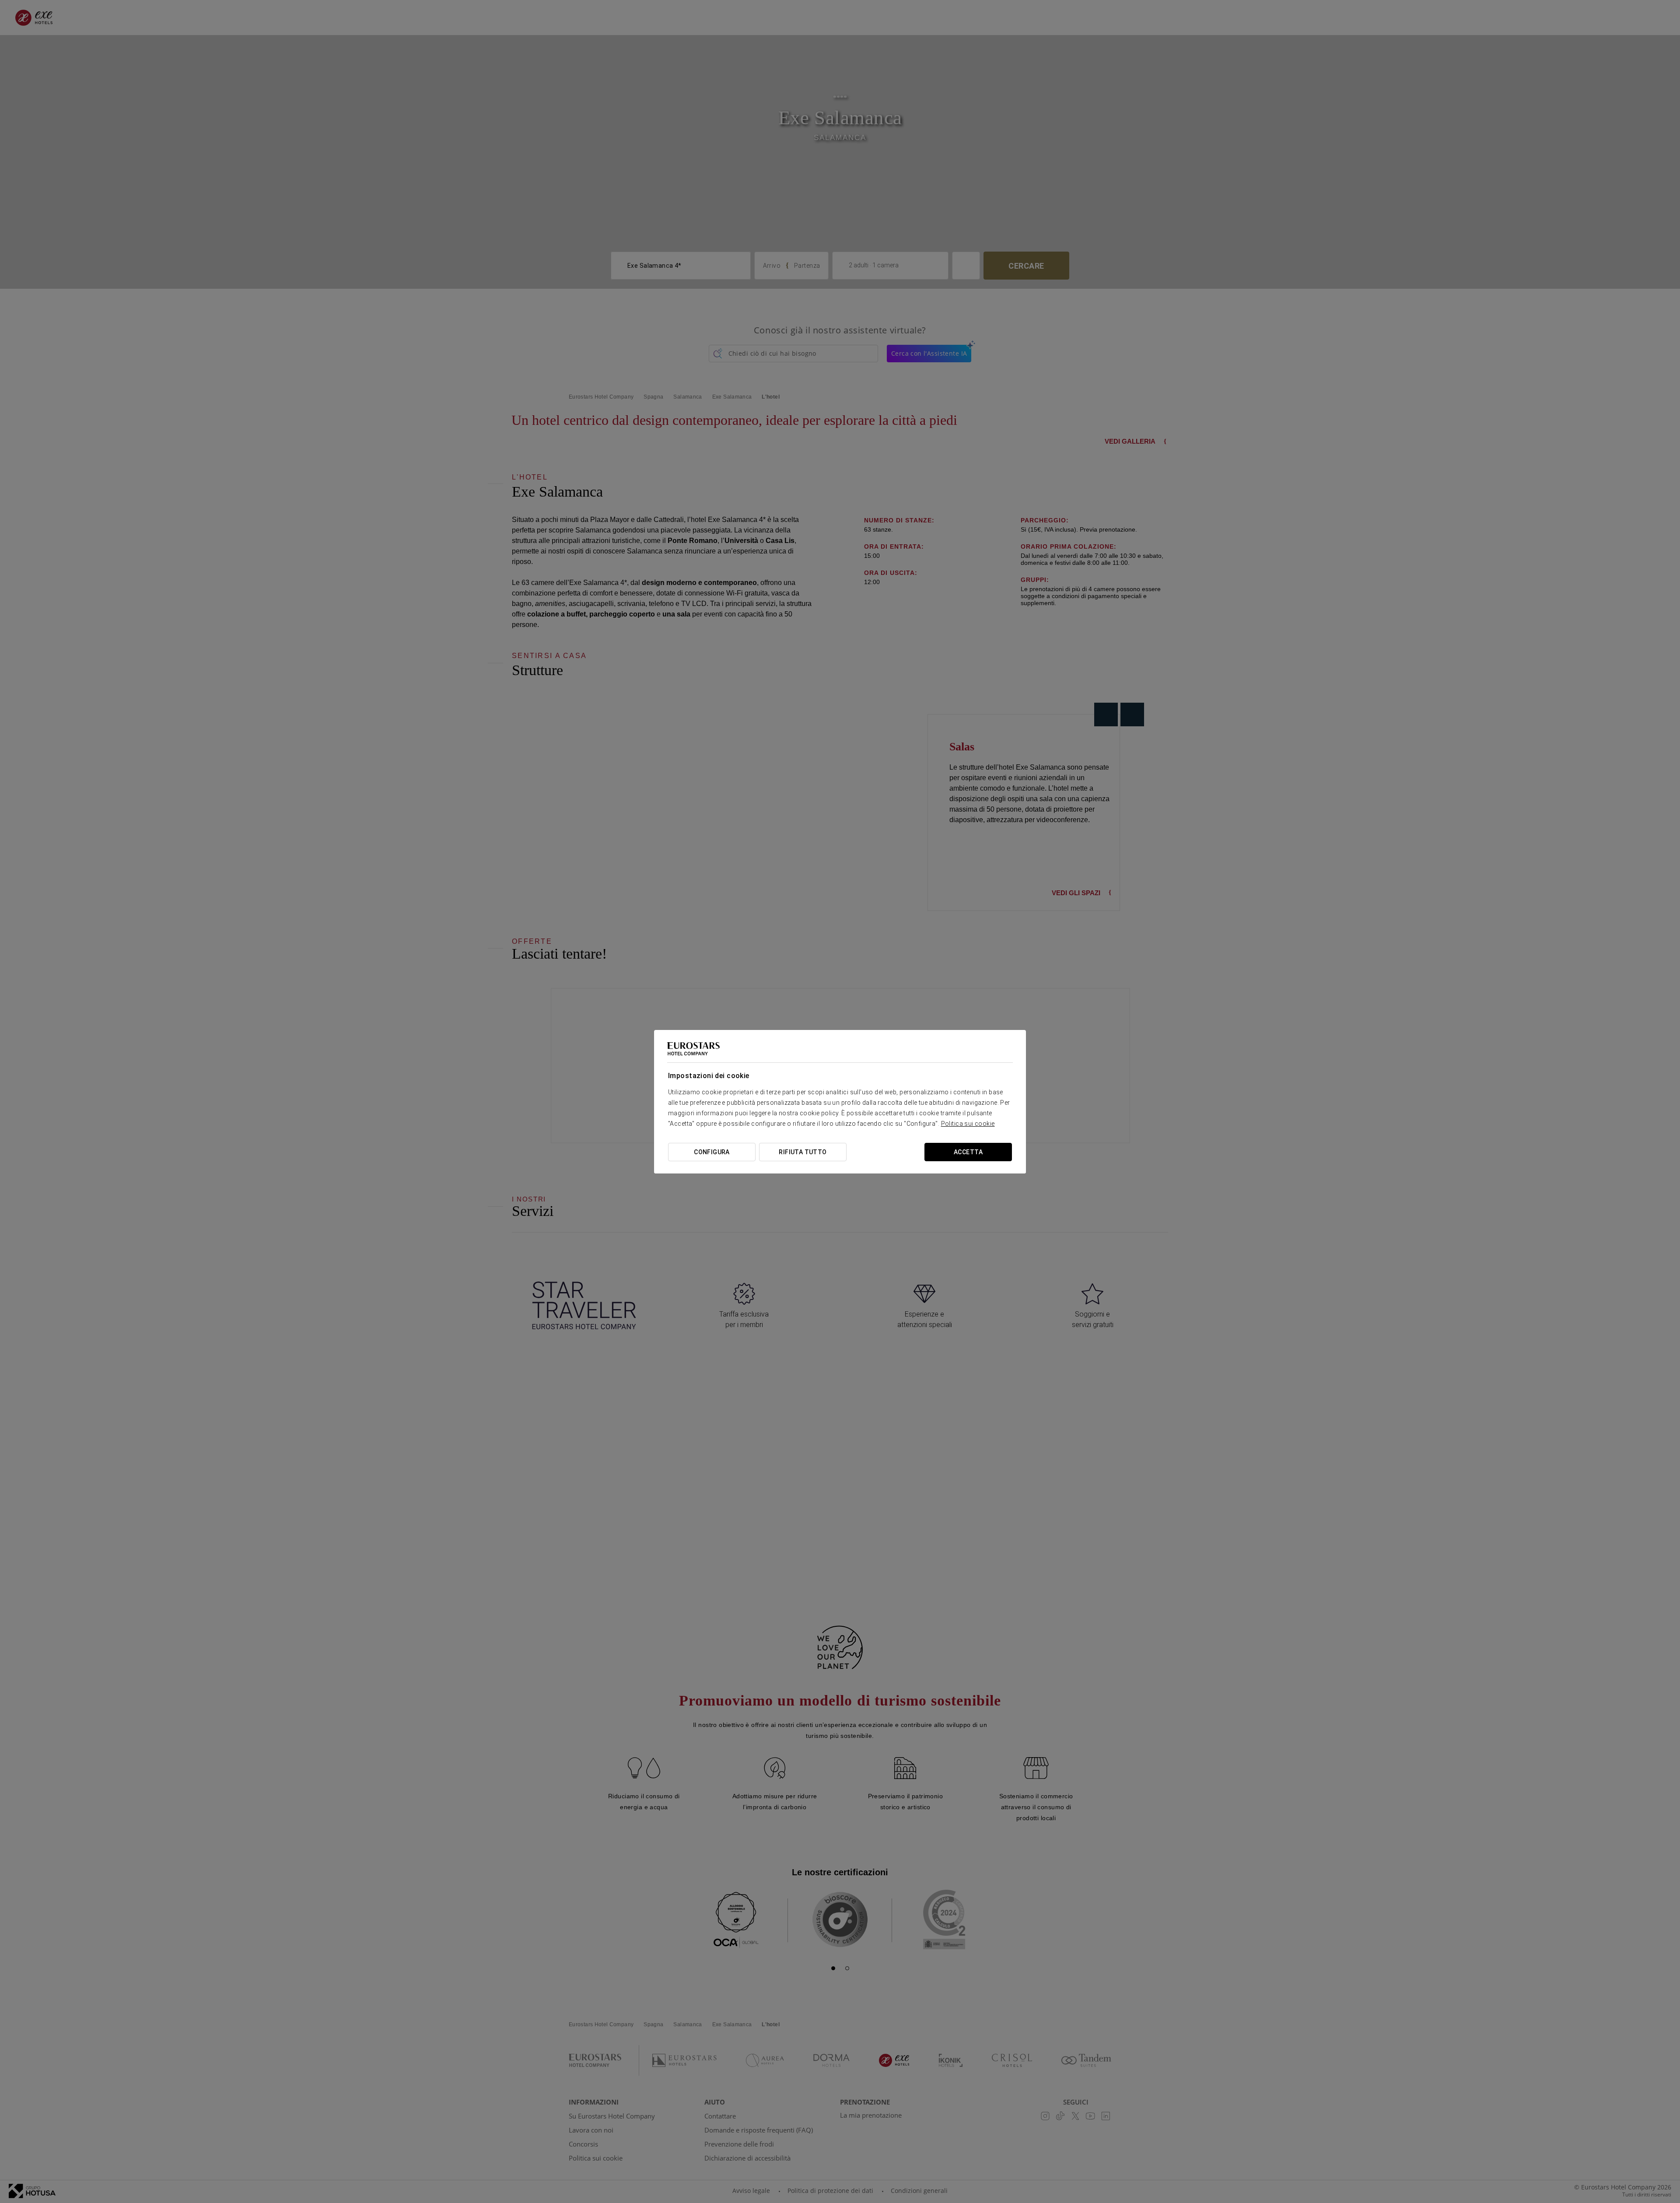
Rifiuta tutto (803, 1152)
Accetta (968, 1152)
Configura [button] (712, 1152)
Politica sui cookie (968, 1124)
